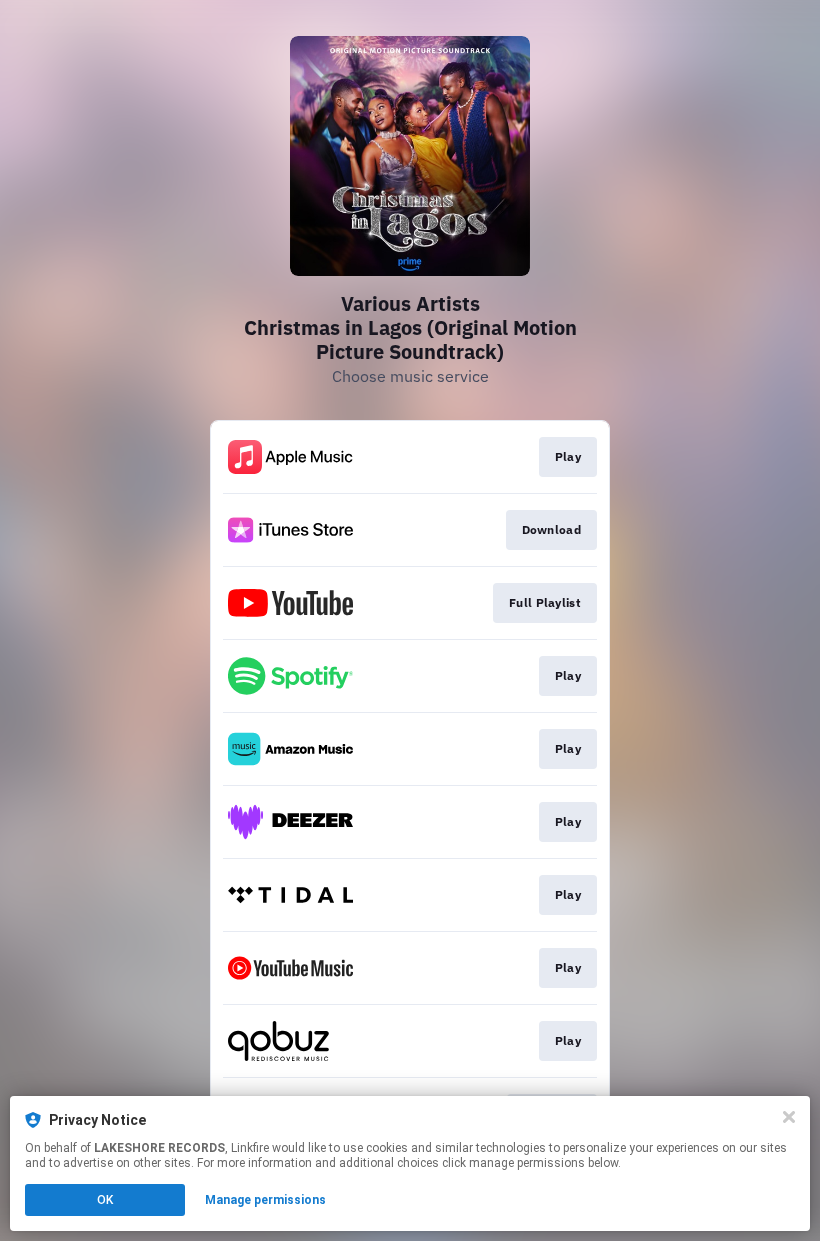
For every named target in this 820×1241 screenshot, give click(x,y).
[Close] (789, 1117)
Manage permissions (265, 1200)
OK (105, 1200)
